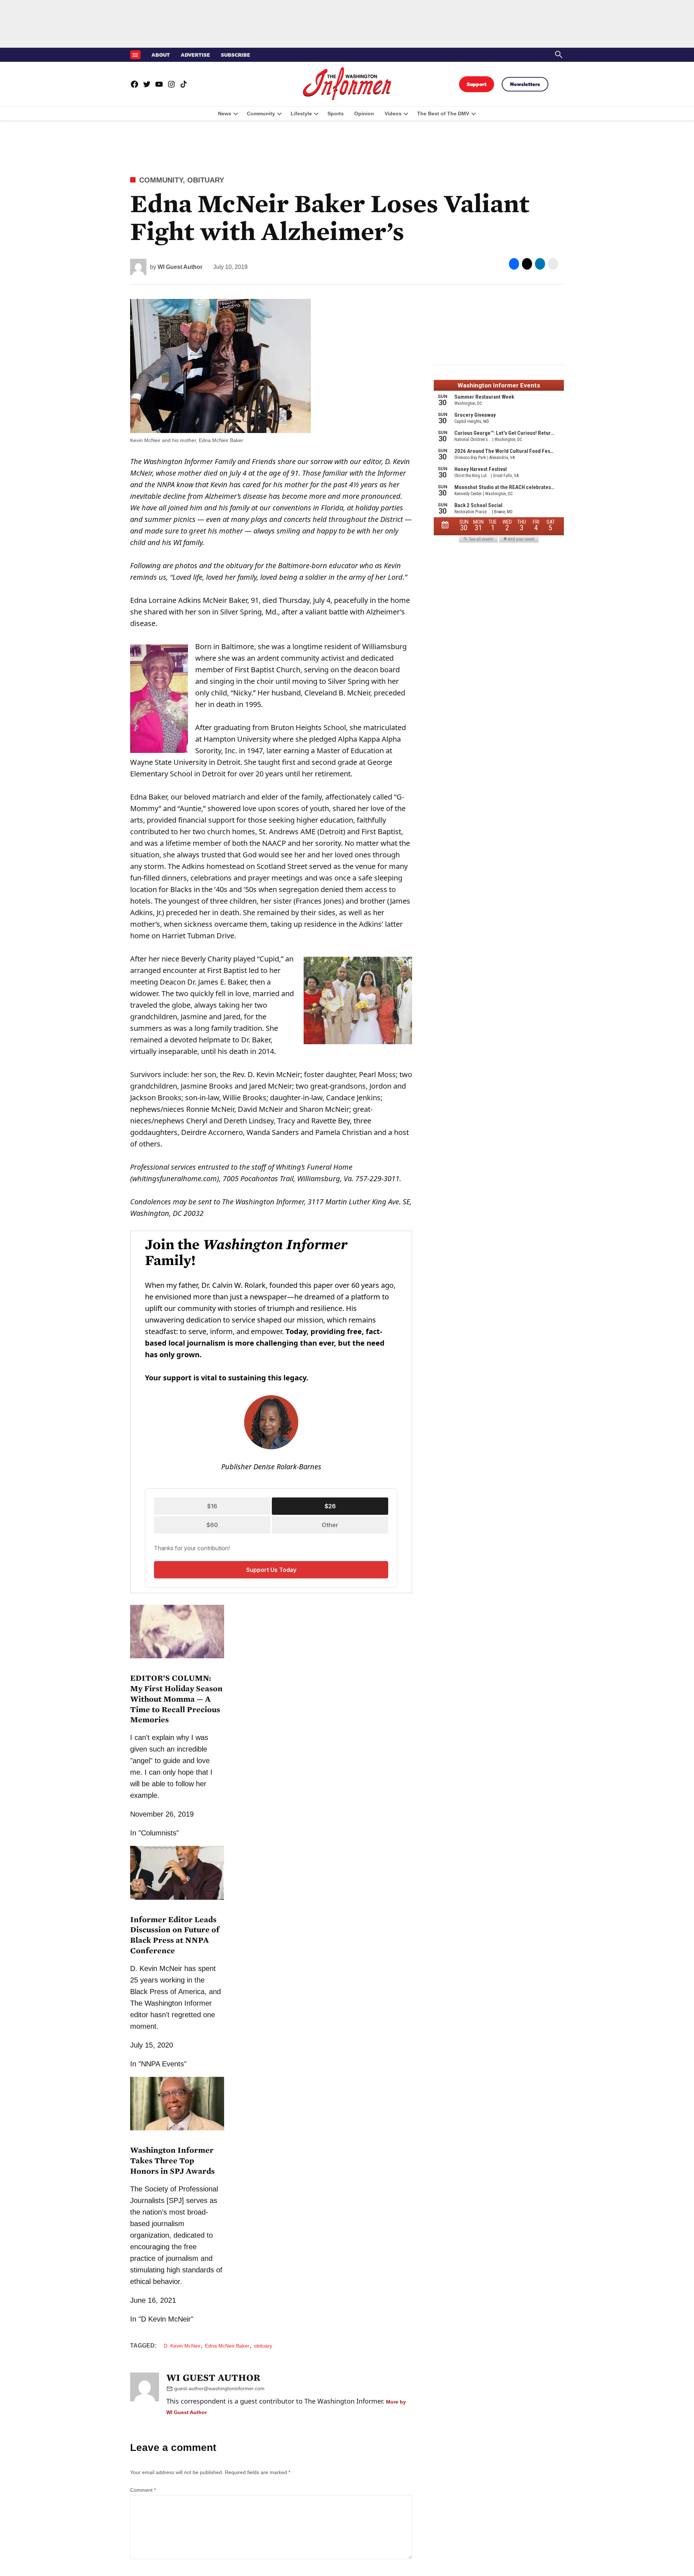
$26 (330, 1506)
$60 (212, 1525)
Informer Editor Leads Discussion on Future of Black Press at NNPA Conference (175, 1935)
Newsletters (525, 84)
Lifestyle (301, 113)
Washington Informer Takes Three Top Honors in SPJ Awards (172, 2161)
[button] (271, 1412)
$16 (212, 1506)
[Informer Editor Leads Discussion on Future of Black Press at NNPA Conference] (177, 1901)
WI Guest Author (180, 267)
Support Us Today (271, 1570)
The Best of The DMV (443, 113)
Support (477, 84)
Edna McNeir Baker (227, 2346)
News (225, 113)
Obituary (206, 180)
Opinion (364, 113)
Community (261, 113)
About (161, 55)
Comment (143, 2490)
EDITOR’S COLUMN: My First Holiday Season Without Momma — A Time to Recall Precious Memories (176, 1699)
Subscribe (235, 55)
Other (330, 1525)
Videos (393, 113)
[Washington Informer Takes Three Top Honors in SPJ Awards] (177, 2131)
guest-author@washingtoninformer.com (219, 2388)
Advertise (195, 55)
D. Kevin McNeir (182, 2346)
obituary (263, 2346)
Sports (336, 113)
